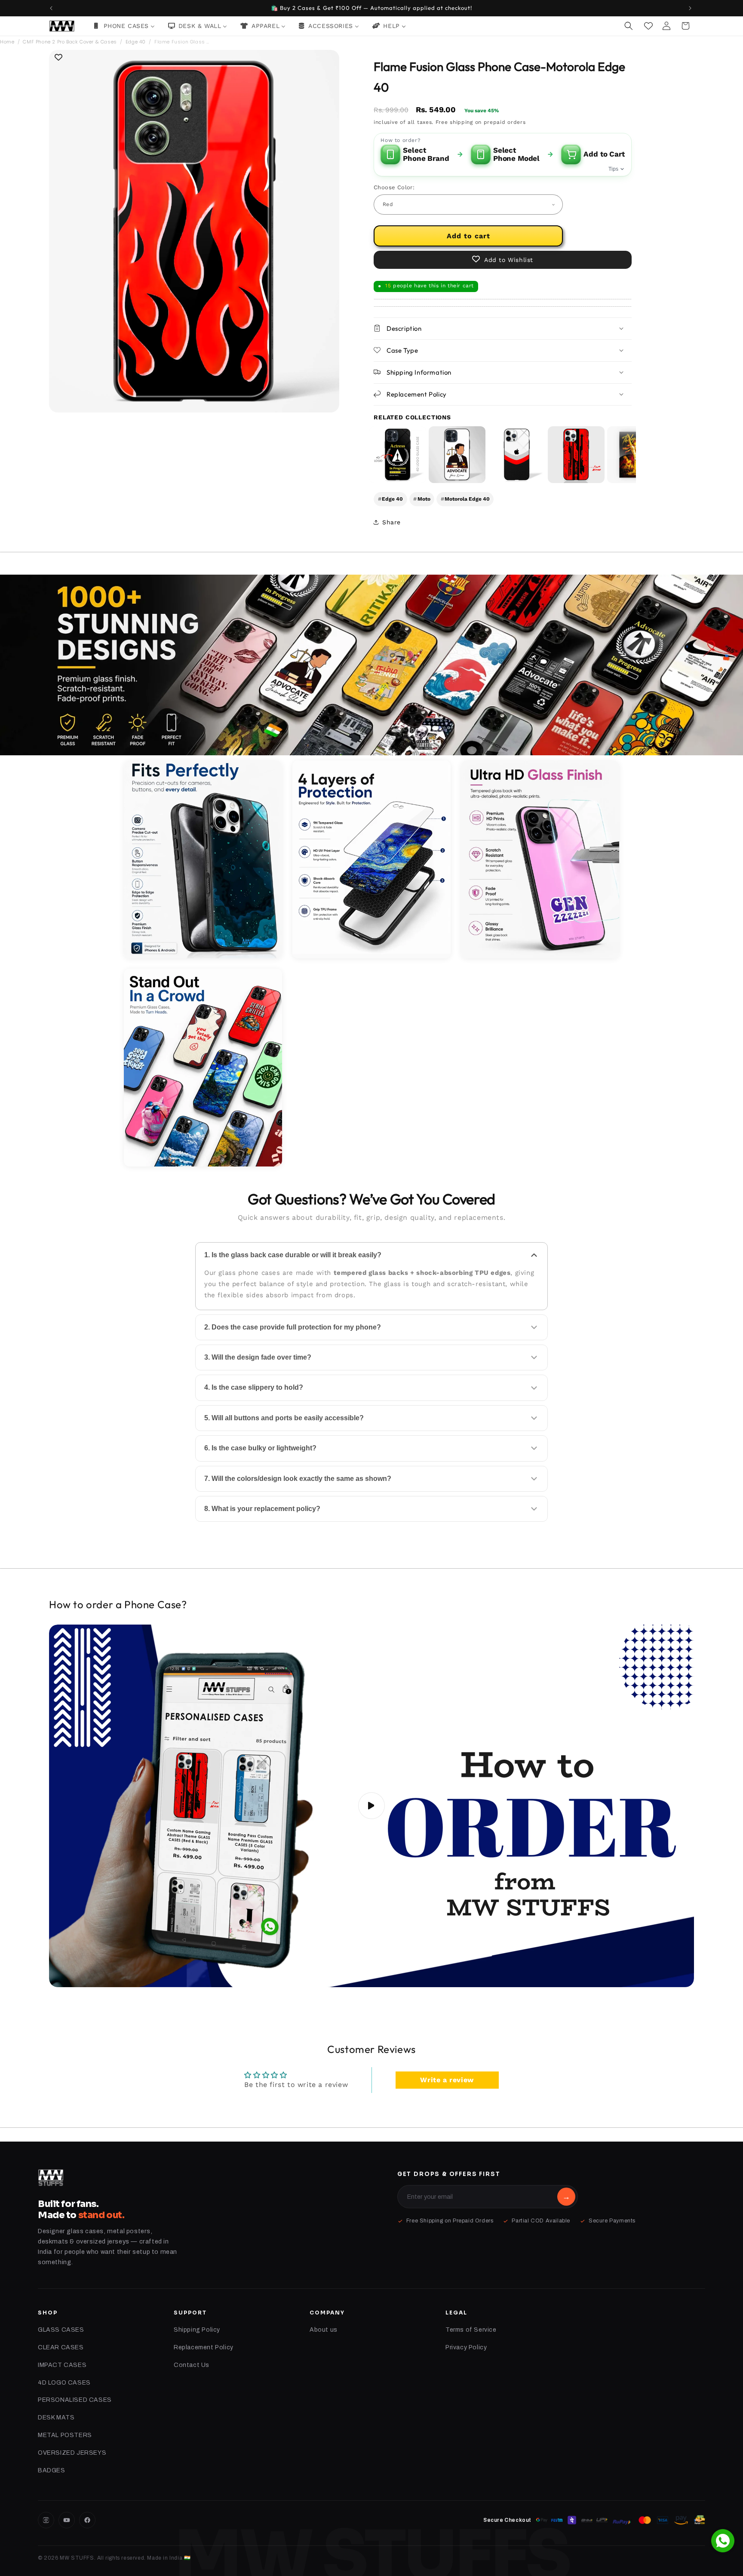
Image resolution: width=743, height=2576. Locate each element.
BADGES (52, 2470)
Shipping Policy (197, 2330)
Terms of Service (471, 2330)
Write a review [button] (447, 2080)
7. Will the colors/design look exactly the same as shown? (298, 1479)
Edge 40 (136, 42)
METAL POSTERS (65, 2435)
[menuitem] (124, 26)
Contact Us (192, 2365)
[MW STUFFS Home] (51, 2178)
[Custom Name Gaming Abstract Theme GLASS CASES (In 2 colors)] (576, 455)
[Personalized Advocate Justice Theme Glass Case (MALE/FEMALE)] (457, 455)
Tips (613, 169)
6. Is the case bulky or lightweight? (260, 1448)
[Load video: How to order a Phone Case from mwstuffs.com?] (371, 1806)
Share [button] (391, 522)
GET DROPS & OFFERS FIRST (449, 2174)
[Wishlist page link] (648, 26)
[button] (629, 26)
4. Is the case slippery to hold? (254, 1387)
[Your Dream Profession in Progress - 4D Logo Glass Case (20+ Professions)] (398, 455)
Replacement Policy (204, 2347)
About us (324, 2330)
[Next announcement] (691, 8)
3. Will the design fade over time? (258, 1357)
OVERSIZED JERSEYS (72, 2453)
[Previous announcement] (52, 8)
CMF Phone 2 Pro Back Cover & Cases (70, 42)
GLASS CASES (61, 2330)
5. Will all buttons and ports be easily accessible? (284, 1418)
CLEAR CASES (61, 2347)
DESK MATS (56, 2418)
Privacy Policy (466, 2347)
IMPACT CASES (62, 2365)
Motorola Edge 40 (465, 499)
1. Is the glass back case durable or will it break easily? (293, 1255)
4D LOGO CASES (64, 2383)
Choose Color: (394, 187)
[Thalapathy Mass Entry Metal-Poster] (636, 455)
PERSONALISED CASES (75, 2400)
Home (7, 42)
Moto (422, 499)
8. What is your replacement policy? (262, 1509)
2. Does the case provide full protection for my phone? (293, 1327)
